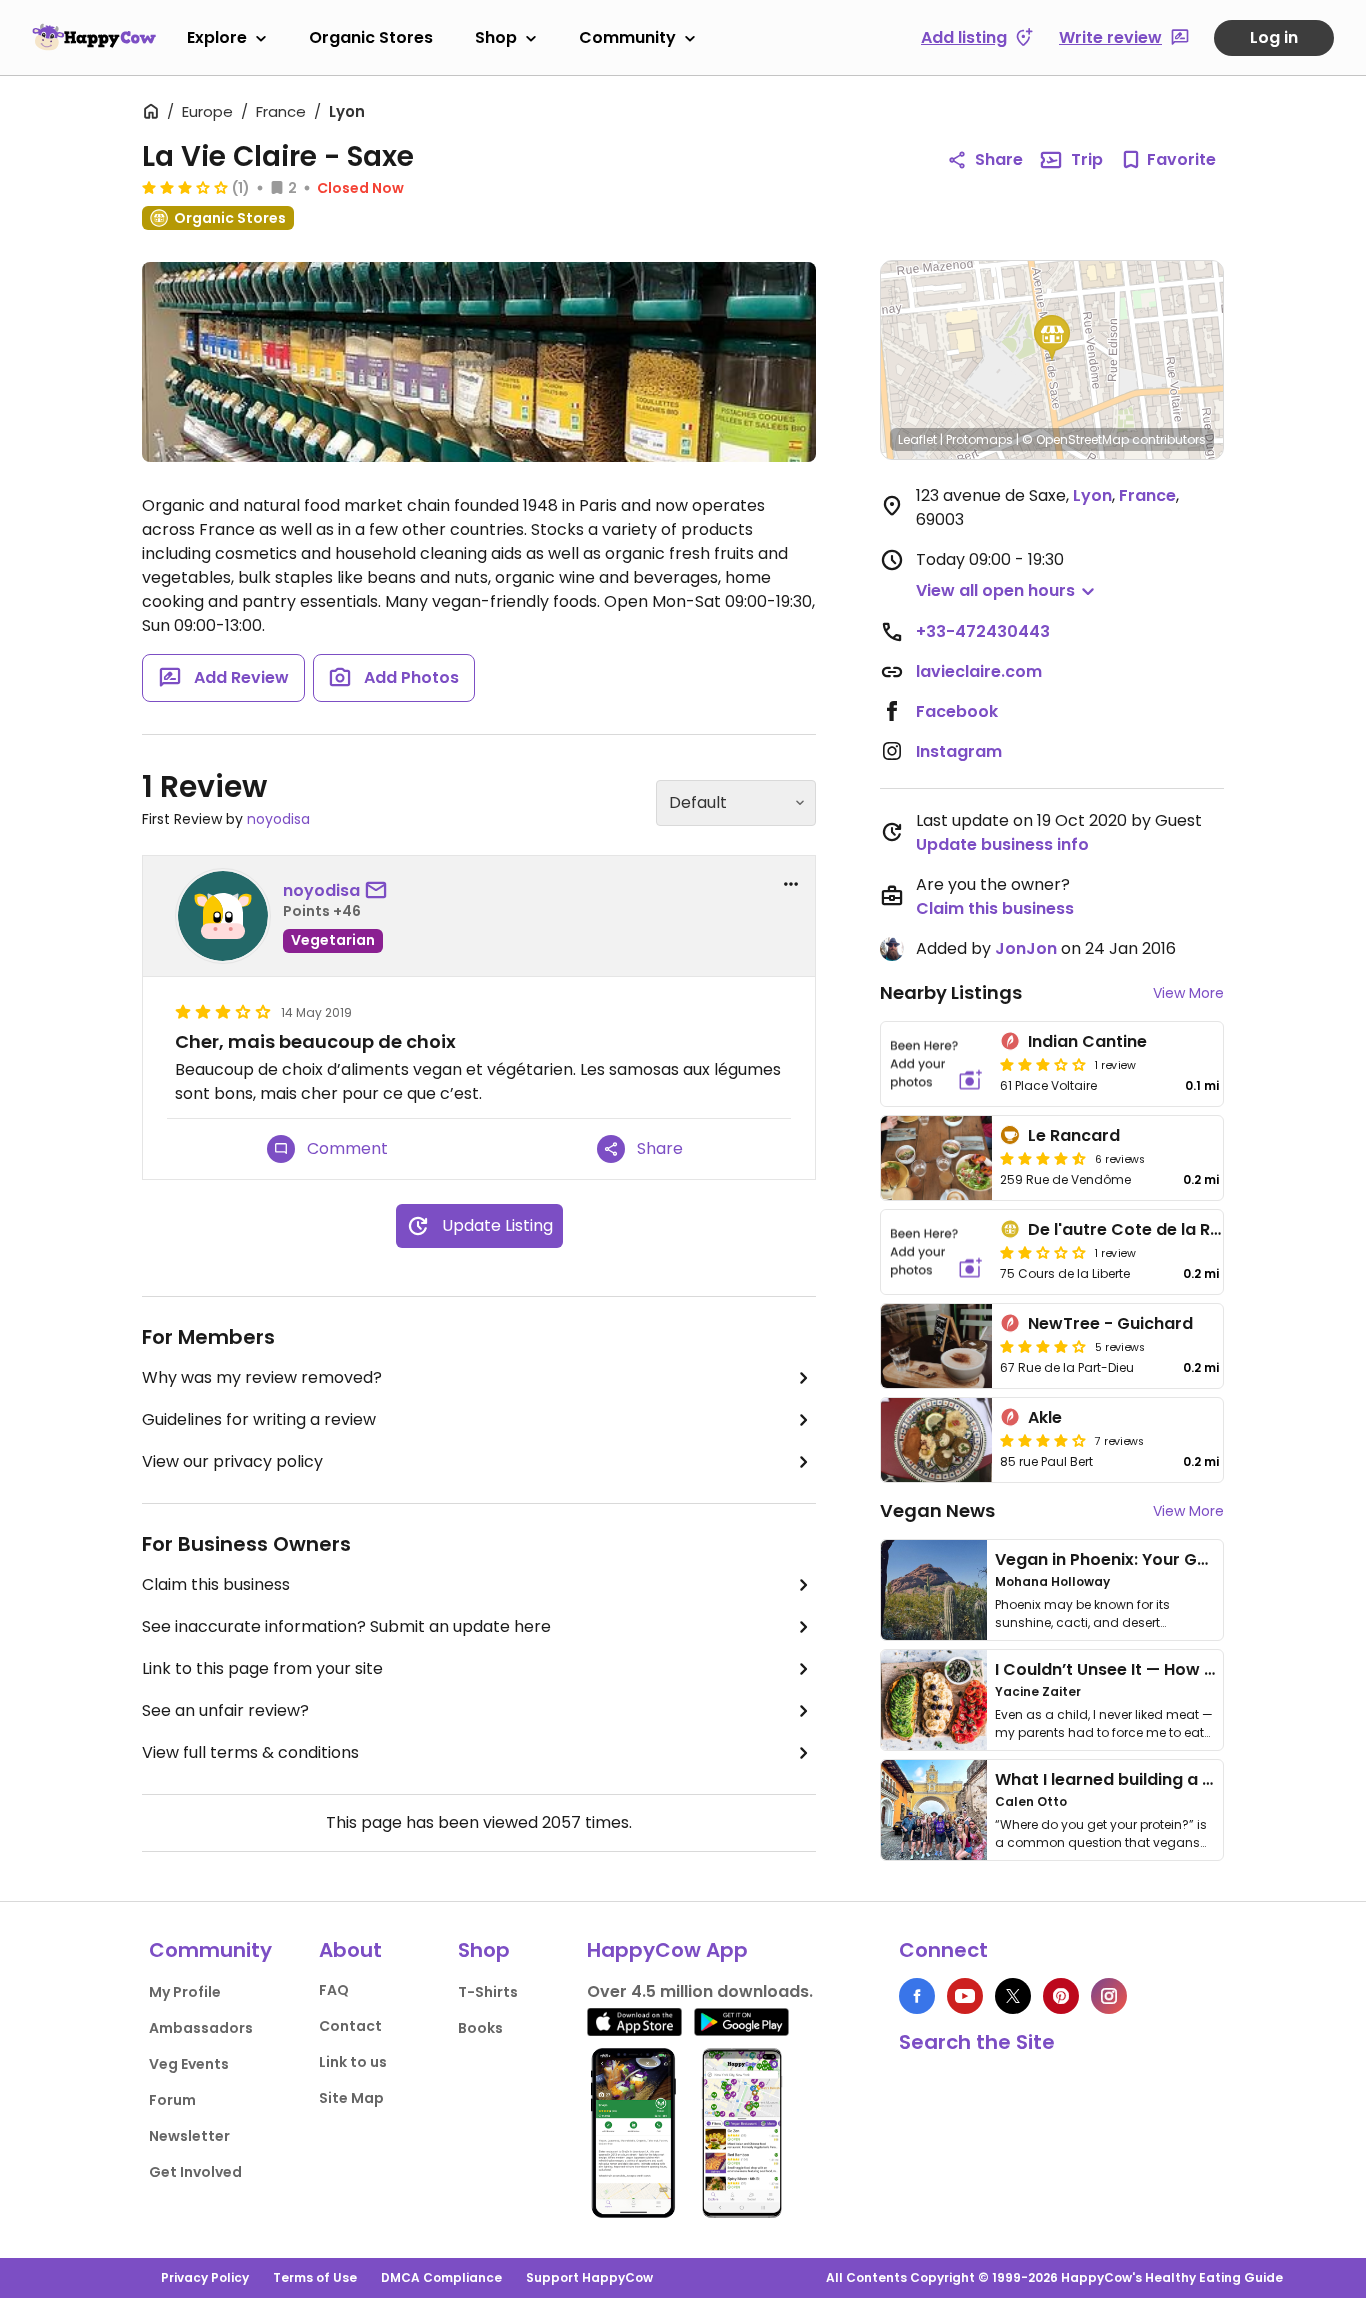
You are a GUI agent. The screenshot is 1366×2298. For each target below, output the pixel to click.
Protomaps (979, 439)
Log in (1274, 37)
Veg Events (189, 2064)
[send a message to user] (380, 891)
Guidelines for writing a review (259, 1419)
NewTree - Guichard (1110, 1323)
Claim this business (216, 1584)
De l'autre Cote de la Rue (1129, 1229)
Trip (1087, 159)
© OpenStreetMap (1075, 439)
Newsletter (189, 2136)
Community (627, 37)
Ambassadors (201, 2028)
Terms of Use (315, 2277)
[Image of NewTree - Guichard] (936, 1346)
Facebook (957, 711)
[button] (1052, 338)
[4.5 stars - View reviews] (1043, 1158)
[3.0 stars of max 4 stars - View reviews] (1043, 1064)
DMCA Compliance (441, 2277)
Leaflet (917, 439)
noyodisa (278, 819)
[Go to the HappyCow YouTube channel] (965, 1996)
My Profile (185, 1992)
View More (1188, 993)
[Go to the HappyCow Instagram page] (1109, 1996)
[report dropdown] (791, 884)
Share (999, 159)
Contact (350, 2026)
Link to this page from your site (262, 1668)
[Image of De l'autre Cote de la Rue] (936, 1252)
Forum (172, 2100)
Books (480, 2028)
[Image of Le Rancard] (936, 1158)
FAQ (334, 1990)
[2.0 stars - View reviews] (1043, 1252)
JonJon (1026, 948)
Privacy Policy (205, 2277)
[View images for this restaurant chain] (479, 362)
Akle (1045, 1417)
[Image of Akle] (936, 1440)
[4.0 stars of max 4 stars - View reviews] (1043, 1346)
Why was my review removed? (262, 1377)
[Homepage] (94, 37)
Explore (217, 37)
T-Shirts (488, 1992)
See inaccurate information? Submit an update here (346, 1626)
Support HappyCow (589, 2277)
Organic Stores (371, 37)
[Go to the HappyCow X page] (1013, 1996)
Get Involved (195, 2172)
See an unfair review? (225, 1710)
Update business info (1002, 844)
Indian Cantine (1087, 1041)
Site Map (351, 2098)
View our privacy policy (232, 1461)
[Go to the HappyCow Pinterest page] (1061, 1996)
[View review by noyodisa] (223, 916)
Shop (496, 37)
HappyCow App (667, 1950)
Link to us (353, 2062)
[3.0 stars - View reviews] (185, 187)
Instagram (959, 751)
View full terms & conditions (250, 1752)
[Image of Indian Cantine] (936, 1064)
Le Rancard (1074, 1135)
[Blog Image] (934, 1590)
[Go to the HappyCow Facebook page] (917, 1996)
